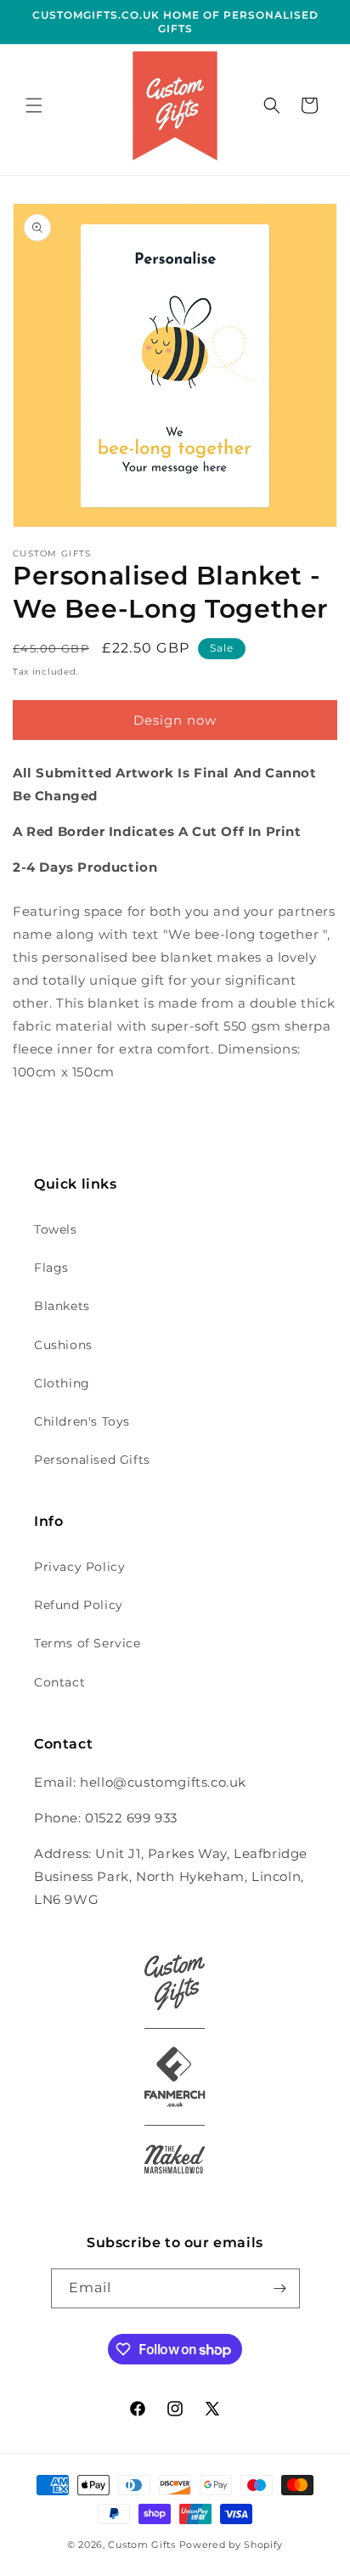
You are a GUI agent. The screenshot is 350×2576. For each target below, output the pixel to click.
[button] (34, 105)
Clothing (62, 1383)
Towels (56, 1229)
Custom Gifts (143, 2545)
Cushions (63, 1345)
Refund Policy (79, 1605)
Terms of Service (87, 1643)
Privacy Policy (79, 1567)
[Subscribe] (280, 2288)
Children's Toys (82, 1421)
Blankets (62, 1306)
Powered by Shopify (231, 2545)
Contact (59, 1682)
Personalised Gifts (92, 1460)
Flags (51, 1268)
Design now (175, 720)
